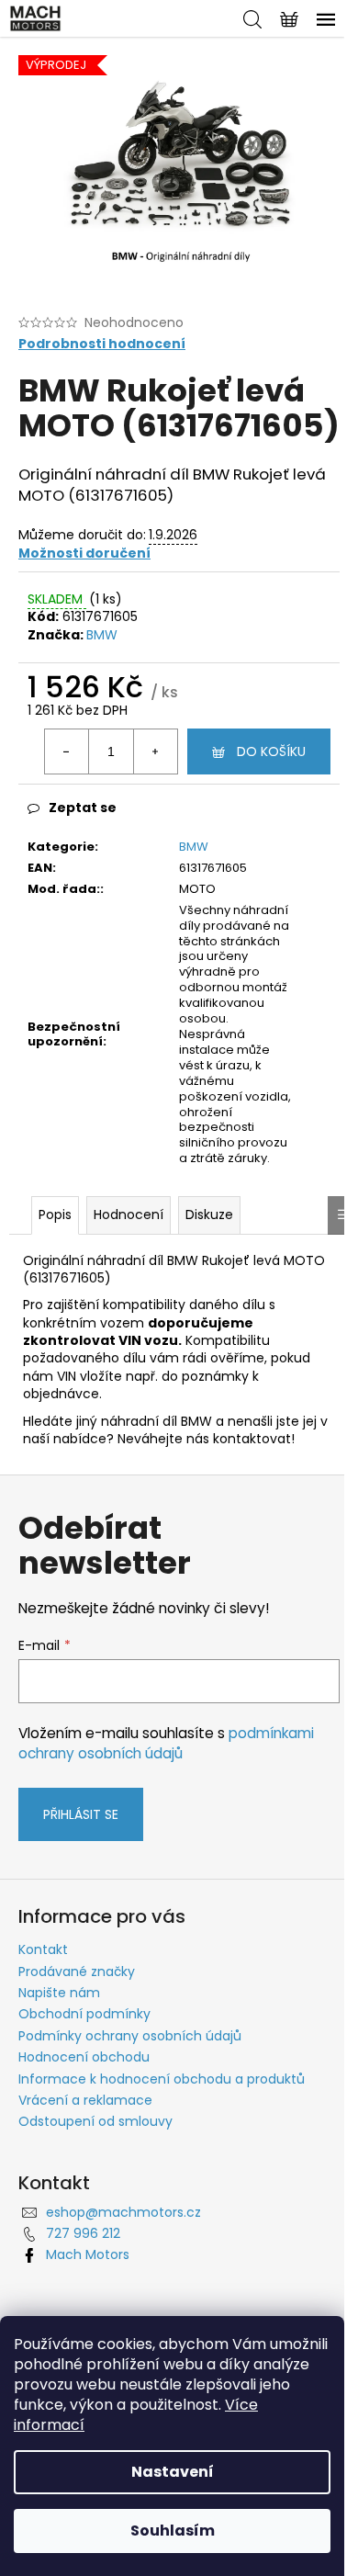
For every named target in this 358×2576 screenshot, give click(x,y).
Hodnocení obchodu (84, 2057)
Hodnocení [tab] (129, 1215)
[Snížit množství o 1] (67, 751)
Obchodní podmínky (84, 2014)
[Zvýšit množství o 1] (155, 751)
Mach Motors (88, 2254)
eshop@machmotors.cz (123, 2212)
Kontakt (43, 1949)
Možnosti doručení (84, 553)
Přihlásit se (81, 1814)
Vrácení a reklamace (85, 2100)
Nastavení (173, 2472)
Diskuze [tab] (209, 1215)
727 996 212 (83, 2233)
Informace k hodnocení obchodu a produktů (162, 2079)
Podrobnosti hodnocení (102, 344)
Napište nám (59, 1993)
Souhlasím (173, 2531)
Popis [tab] (55, 1215)
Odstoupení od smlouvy (95, 2121)
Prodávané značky (77, 1972)
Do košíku (271, 751)
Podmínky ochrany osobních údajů (130, 2036)
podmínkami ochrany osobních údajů (166, 1743)
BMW (102, 635)
